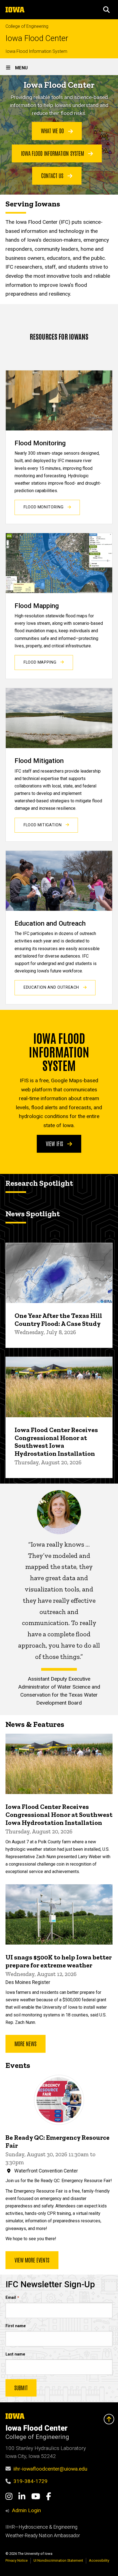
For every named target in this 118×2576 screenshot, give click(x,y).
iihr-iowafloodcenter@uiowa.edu (50, 2469)
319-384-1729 (30, 2481)
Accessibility (99, 2560)
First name (16, 2326)
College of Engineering (27, 26)
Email (11, 2298)
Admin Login (26, 2510)
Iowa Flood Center (37, 38)
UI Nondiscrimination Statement (58, 2560)
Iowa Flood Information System (36, 51)
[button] (106, 10)
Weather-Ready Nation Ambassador (43, 2536)
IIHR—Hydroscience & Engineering (41, 2527)
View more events (32, 2260)
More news (26, 2043)
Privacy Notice (17, 2560)
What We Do (53, 130)
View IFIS (55, 1143)
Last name (15, 2354)
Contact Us (53, 175)
